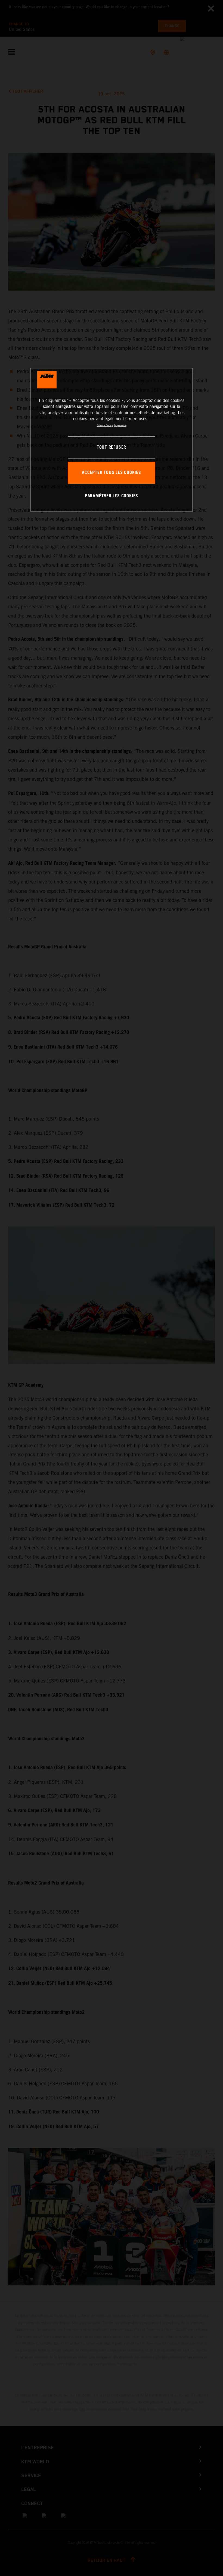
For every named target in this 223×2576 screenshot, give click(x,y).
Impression (120, 425)
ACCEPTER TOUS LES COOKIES (112, 473)
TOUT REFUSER (112, 447)
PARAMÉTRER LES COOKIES (112, 496)
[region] (112, 440)
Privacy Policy (105, 425)
